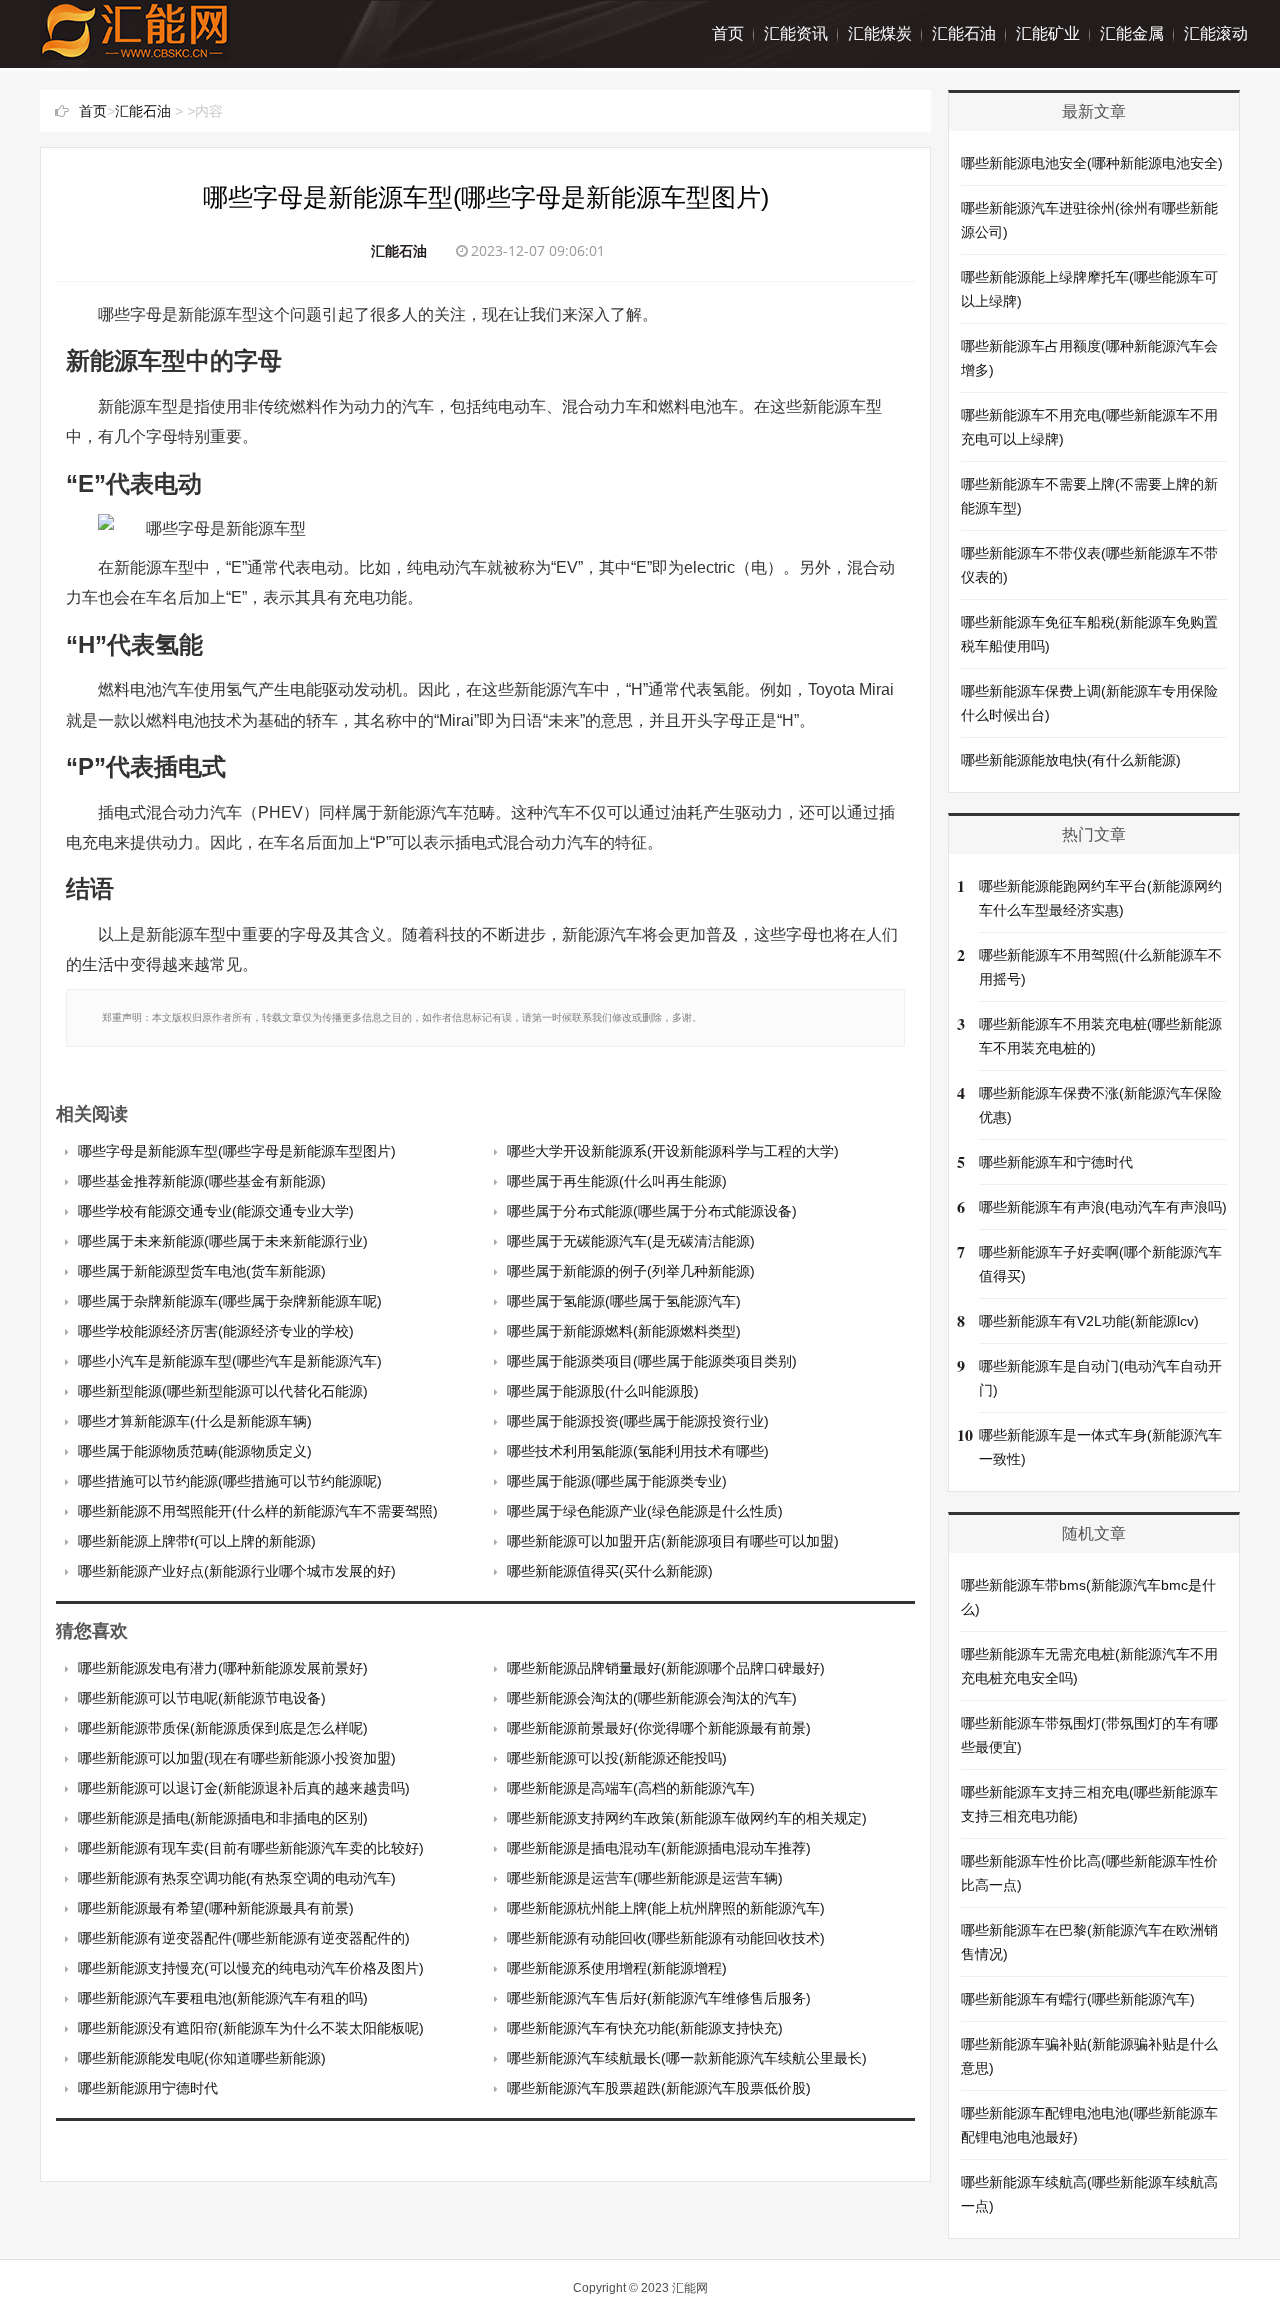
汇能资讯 (796, 33)
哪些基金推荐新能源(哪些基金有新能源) (202, 1181)
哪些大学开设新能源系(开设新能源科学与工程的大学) (673, 1151)
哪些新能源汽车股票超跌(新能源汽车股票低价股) (659, 2088)
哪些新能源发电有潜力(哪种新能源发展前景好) (223, 1668)
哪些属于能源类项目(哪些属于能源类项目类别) (652, 1361)
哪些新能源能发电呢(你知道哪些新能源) (202, 2058)
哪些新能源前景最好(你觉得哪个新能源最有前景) (659, 1728)
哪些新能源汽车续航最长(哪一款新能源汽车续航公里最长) (687, 2058)
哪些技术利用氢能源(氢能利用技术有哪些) (638, 1451)
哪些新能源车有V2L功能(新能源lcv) (1089, 1321)
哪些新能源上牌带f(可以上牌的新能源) (197, 1541)
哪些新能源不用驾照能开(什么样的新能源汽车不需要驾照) (258, 1511)
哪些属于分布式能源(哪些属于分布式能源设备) (652, 1211)
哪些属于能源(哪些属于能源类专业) (617, 1481)
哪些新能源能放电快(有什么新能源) (1071, 760)
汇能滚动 (1216, 33)
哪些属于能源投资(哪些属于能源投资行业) (638, 1421)
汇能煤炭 (880, 33)
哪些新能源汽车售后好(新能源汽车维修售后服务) (659, 1998)
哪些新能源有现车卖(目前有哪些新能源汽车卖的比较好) (251, 1848)
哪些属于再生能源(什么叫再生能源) (617, 1181)
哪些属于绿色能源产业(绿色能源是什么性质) (645, 1511)
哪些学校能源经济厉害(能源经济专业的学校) (216, 1331)
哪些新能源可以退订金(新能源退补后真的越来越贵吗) (244, 1788)
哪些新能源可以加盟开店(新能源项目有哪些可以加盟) (673, 1541)
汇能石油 (964, 33)
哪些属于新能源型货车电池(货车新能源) (202, 1271)
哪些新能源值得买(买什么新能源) (610, 1571)
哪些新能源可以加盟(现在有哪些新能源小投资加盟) (237, 1758)
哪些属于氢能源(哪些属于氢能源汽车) (624, 1301)
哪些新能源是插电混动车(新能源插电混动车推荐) (659, 1848)
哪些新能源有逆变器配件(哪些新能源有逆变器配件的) (244, 1938)
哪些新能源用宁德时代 (148, 2088)
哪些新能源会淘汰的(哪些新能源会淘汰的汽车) (652, 1698)
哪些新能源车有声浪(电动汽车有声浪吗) (1103, 1207)
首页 (728, 33)
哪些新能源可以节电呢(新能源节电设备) (202, 1698)
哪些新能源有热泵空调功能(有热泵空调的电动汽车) (237, 1878)
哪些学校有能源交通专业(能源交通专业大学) (216, 1211)
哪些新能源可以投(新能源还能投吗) (617, 1758)
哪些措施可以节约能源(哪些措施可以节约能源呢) (230, 1481)
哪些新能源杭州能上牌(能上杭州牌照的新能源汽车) (666, 1908)
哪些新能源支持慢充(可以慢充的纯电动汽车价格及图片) (251, 1968)
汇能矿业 (1048, 33)
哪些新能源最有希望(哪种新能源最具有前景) (216, 1908)
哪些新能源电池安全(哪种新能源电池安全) (1092, 163)
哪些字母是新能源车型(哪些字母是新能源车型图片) (237, 1151)
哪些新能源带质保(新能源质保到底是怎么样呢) (223, 1728)
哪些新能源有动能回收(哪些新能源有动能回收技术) (666, 1938)
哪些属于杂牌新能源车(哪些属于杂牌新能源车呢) (230, 1301)
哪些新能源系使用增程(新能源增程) (617, 1968)
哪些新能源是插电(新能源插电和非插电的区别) (223, 1818)
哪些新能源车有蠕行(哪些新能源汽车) (1078, 1999)
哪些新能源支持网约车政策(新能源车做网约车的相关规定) (687, 1818)
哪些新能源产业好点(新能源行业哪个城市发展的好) (237, 1571)
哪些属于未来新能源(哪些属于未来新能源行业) (223, 1241)
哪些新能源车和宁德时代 (1056, 1162)
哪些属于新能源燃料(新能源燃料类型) (624, 1331)
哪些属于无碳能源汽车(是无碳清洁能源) (631, 1241)
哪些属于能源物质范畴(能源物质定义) (195, 1451)
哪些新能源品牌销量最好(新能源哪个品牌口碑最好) (666, 1668)
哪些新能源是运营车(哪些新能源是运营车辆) (645, 1878)
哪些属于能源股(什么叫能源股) (603, 1391)
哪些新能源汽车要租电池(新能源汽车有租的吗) (223, 1998)
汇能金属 (1132, 33)
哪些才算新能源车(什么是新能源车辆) (195, 1421)
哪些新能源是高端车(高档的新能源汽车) (631, 1788)
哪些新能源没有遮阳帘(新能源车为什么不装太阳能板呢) (251, 2028)
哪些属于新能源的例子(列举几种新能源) (631, 1271)
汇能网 (690, 2288)
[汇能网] (135, 49)
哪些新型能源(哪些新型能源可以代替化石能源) (223, 1391)
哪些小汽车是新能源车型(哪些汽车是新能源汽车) (230, 1361)
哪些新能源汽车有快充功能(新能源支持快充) (645, 2028)
